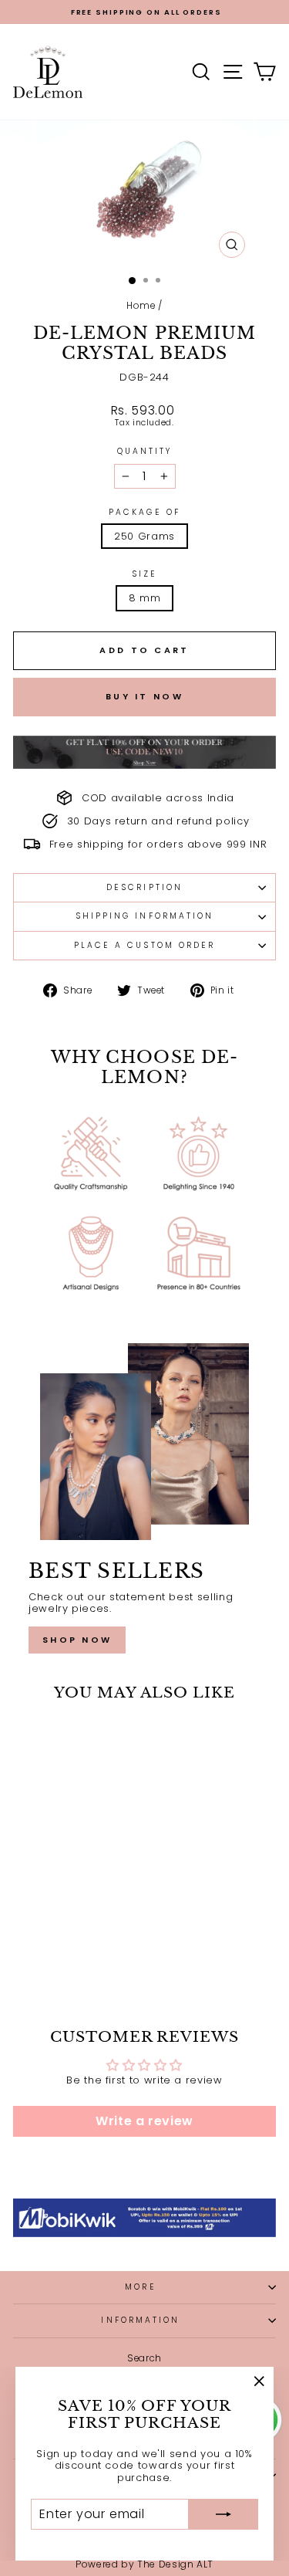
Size (144, 574)
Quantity (145, 452)
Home (141, 306)
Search (144, 2358)
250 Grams (144, 536)
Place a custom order (145, 945)
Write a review (144, 2121)
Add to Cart (63, 1951)
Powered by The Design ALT (144, 2564)
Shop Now (77, 1640)
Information (140, 2320)
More (140, 2287)
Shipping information (145, 916)
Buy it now (144, 696)
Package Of (144, 513)
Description (144, 887)
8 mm (145, 598)
